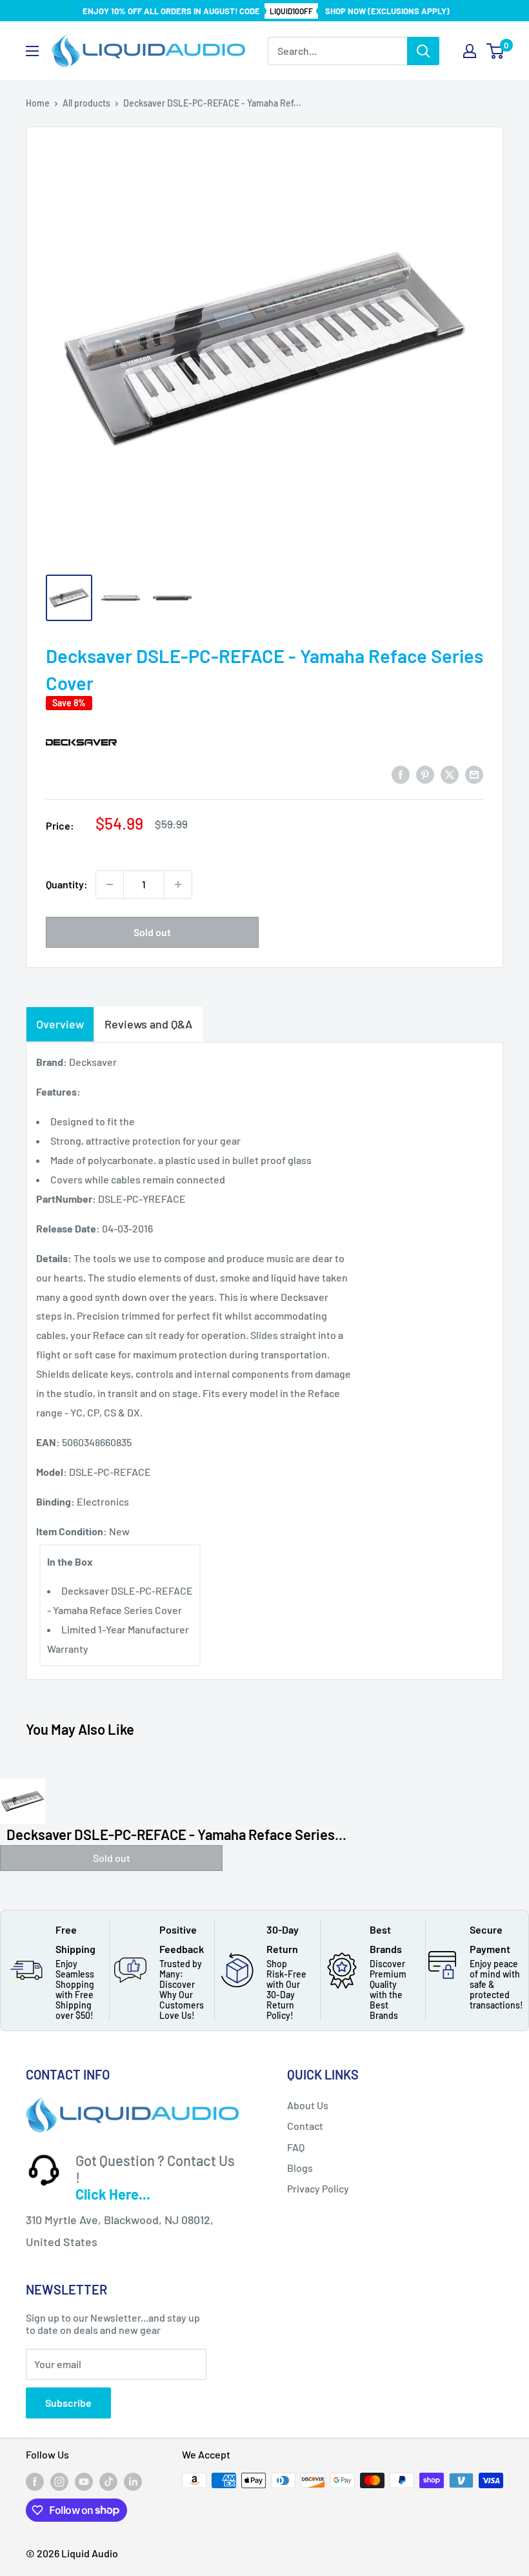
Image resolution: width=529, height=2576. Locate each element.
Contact (305, 2126)
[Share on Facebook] (401, 774)
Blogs (300, 2168)
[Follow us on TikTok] (108, 2482)
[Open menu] (32, 51)
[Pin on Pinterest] (425, 774)
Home (38, 103)
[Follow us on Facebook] (35, 2482)
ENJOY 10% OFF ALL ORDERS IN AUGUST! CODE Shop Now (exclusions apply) (266, 11)
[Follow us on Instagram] (59, 2482)
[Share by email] (474, 774)
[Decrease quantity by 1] (110, 884)
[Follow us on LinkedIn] (133, 2482)
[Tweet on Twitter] (450, 774)
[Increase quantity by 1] (178, 884)
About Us (308, 2105)
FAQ (296, 2147)
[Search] (423, 51)
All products (86, 103)
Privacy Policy (318, 2188)
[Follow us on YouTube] (84, 2482)
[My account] (470, 51)
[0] (496, 51)
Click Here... (113, 2194)
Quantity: (67, 884)
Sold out (152, 932)
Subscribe (68, 2403)
